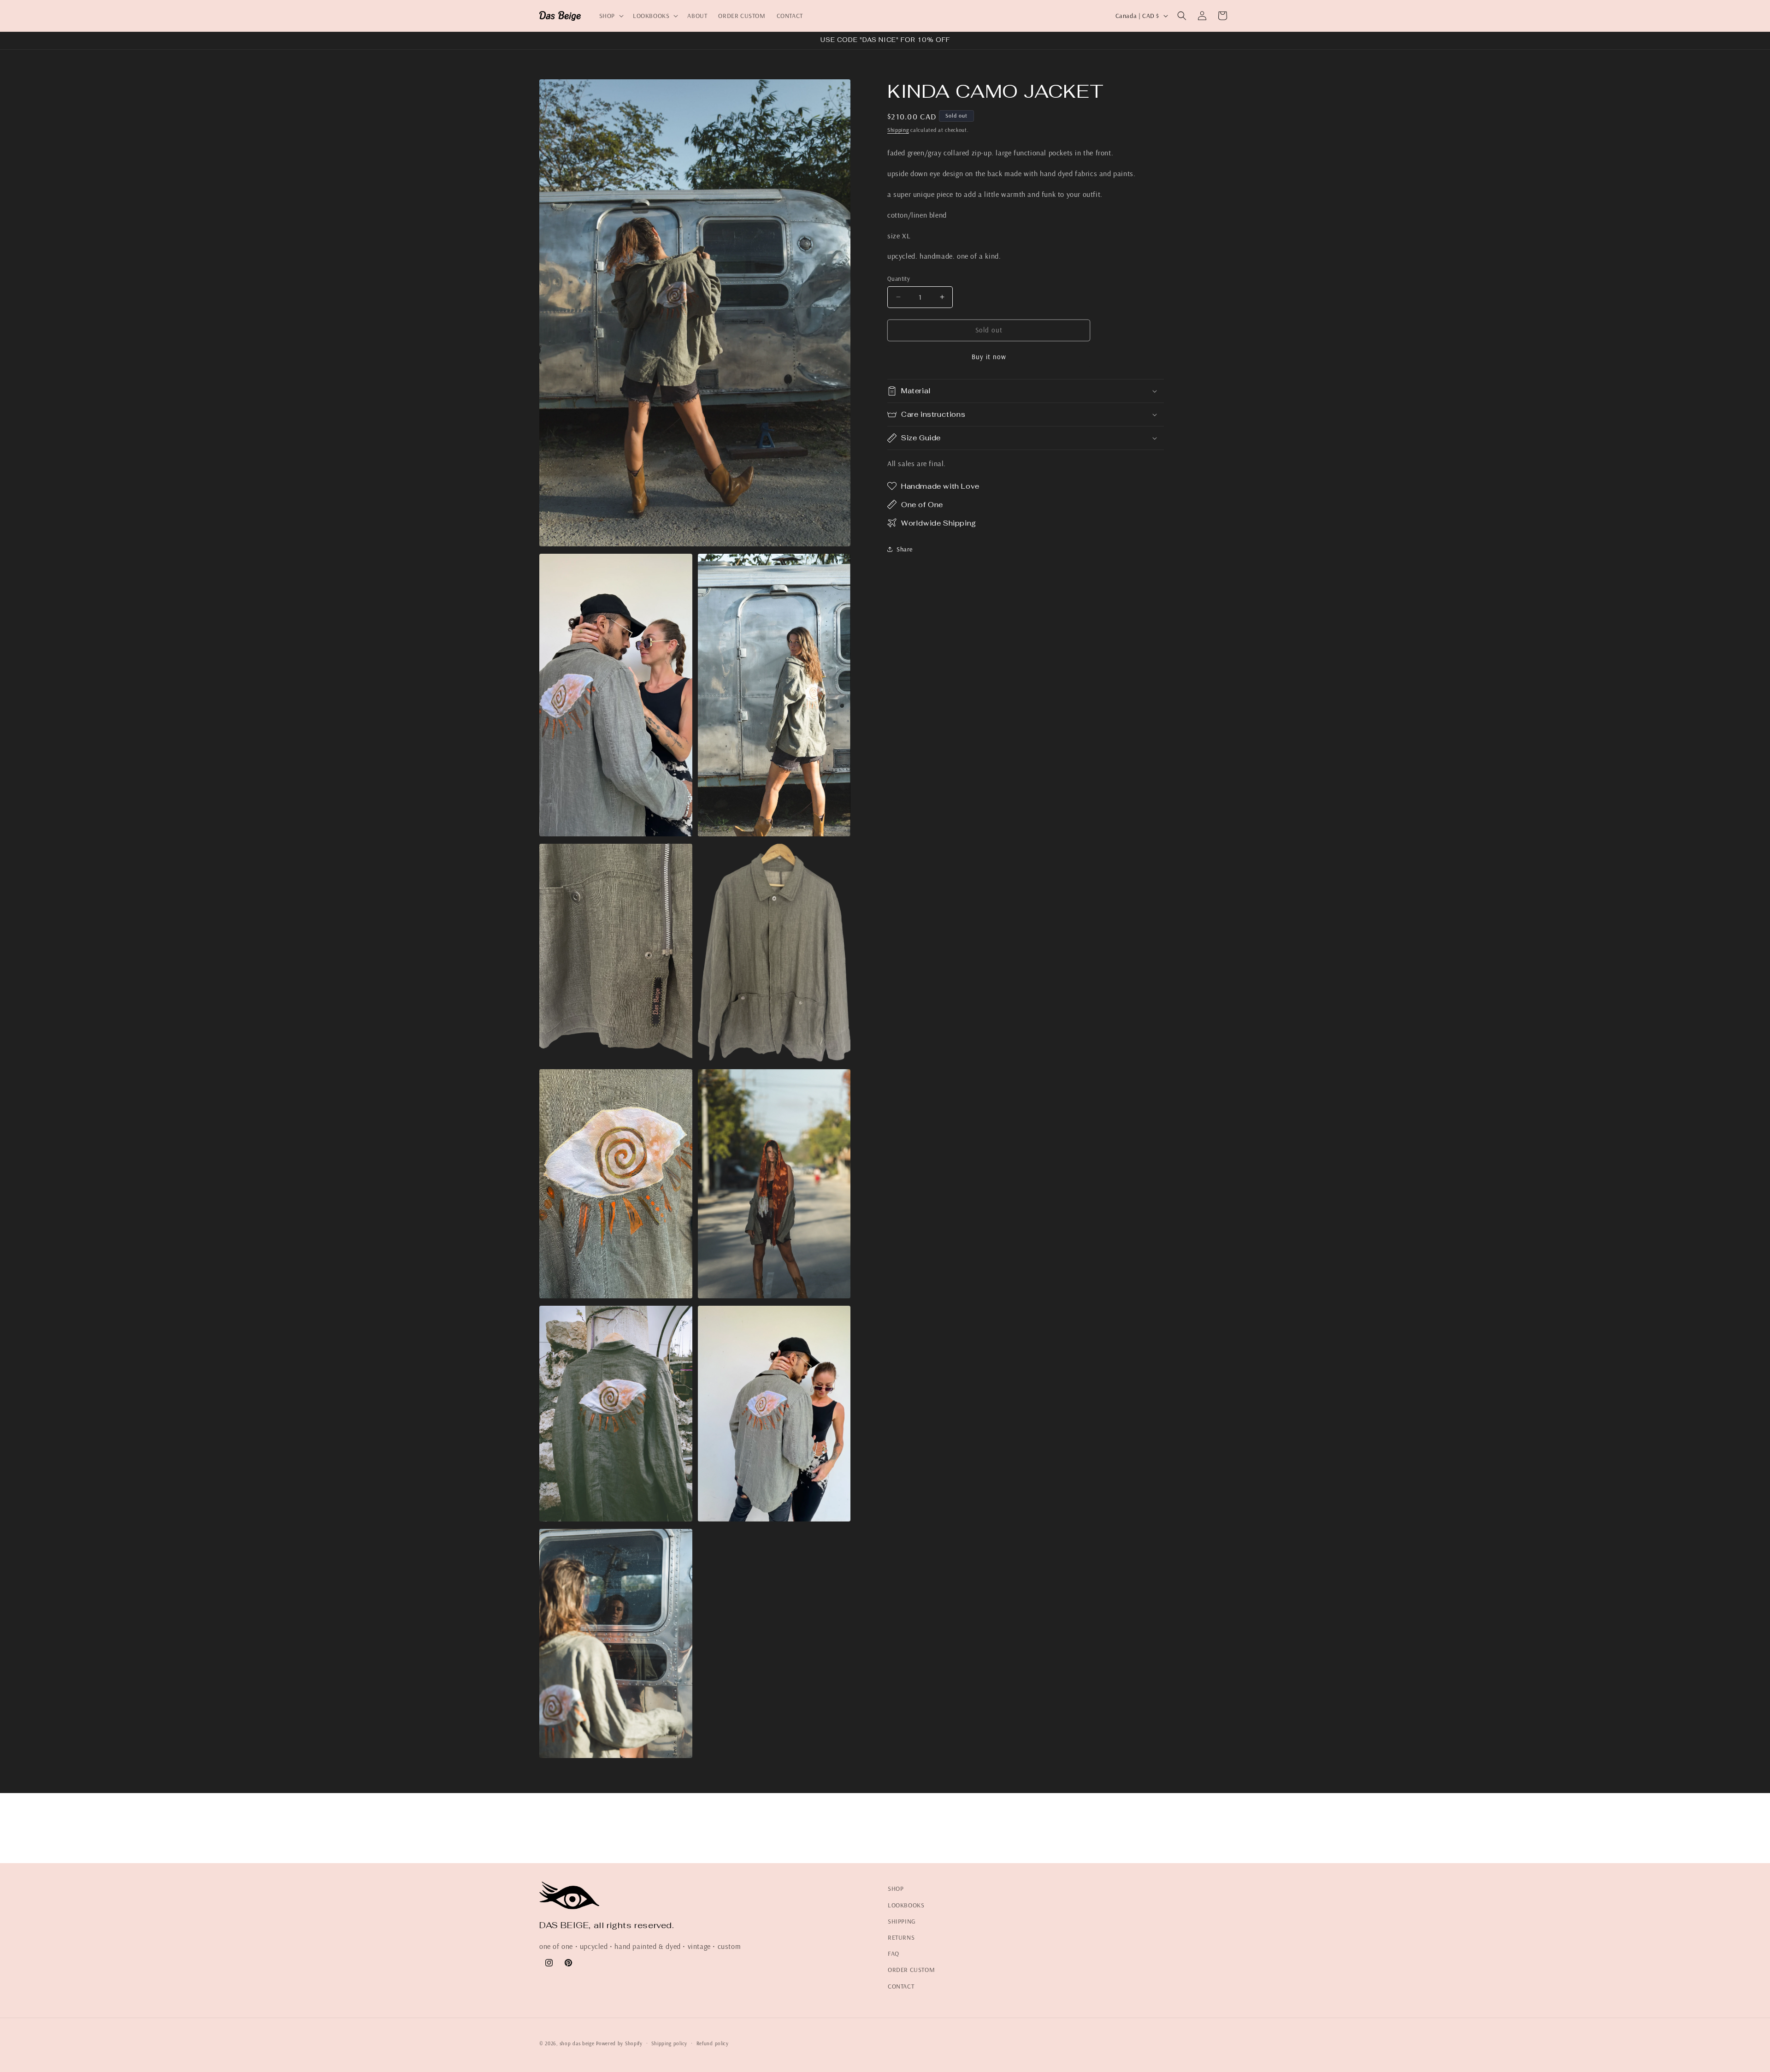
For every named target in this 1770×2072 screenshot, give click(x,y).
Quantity (899, 278)
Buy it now (989, 357)
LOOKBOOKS (906, 1905)
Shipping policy (669, 2043)
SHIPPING (902, 1921)
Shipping (898, 130)
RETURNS (901, 1937)
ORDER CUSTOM (911, 1970)
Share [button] (905, 549)
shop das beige (578, 2043)
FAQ (894, 1954)
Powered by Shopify (619, 2043)
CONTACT (901, 1986)
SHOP (896, 1888)
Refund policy (713, 2043)
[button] (611, 16)
